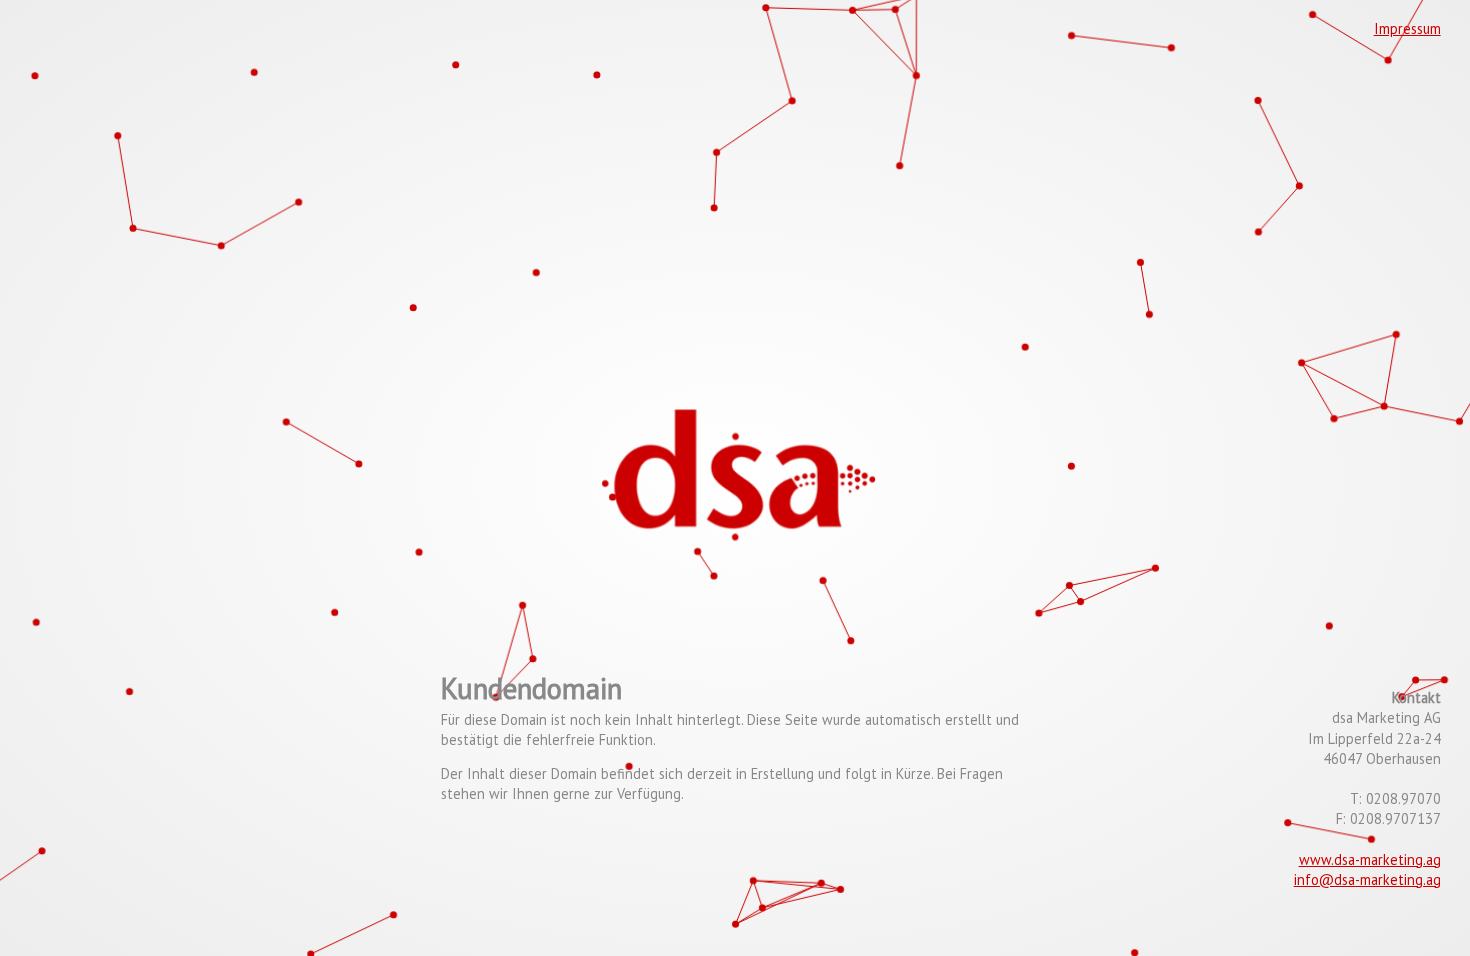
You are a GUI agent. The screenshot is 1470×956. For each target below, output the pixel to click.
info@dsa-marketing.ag (1367, 879)
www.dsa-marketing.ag (1370, 859)
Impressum (1407, 28)
